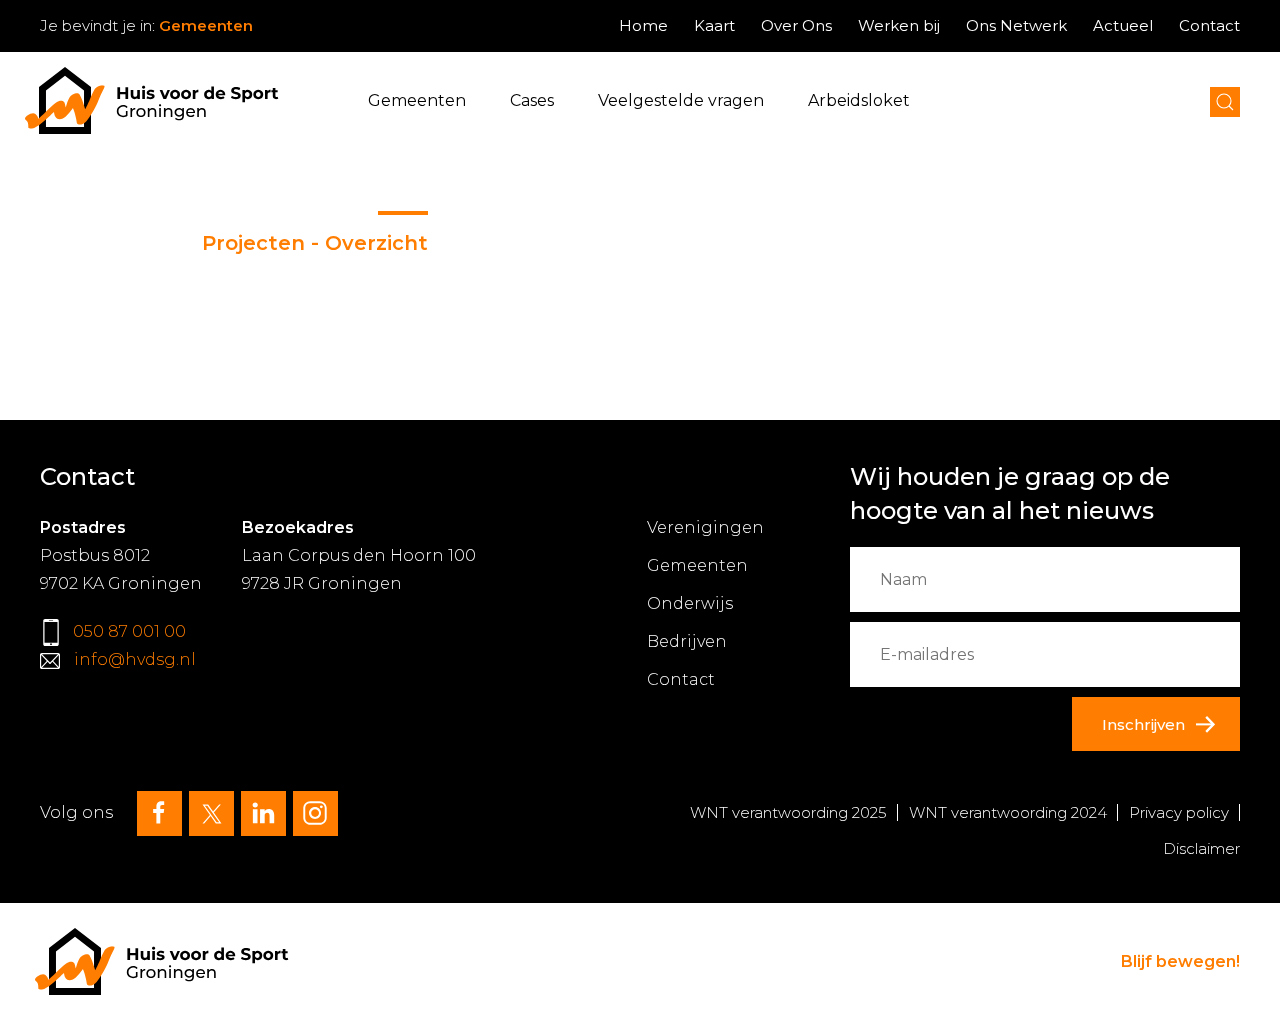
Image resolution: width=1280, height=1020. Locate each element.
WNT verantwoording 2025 (788, 812)
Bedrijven (687, 641)
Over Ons (796, 25)
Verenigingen (705, 527)
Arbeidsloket (859, 100)
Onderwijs (690, 603)
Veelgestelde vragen (681, 100)
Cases (532, 100)
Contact (1209, 25)
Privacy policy (1179, 812)
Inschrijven (1143, 724)
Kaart (714, 25)
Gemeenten (417, 100)
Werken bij (899, 25)
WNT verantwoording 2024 (1008, 812)
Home (643, 25)
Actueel (1123, 25)
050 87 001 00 (129, 631)
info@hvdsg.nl (135, 659)
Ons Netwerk (1016, 25)
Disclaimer (1201, 848)
